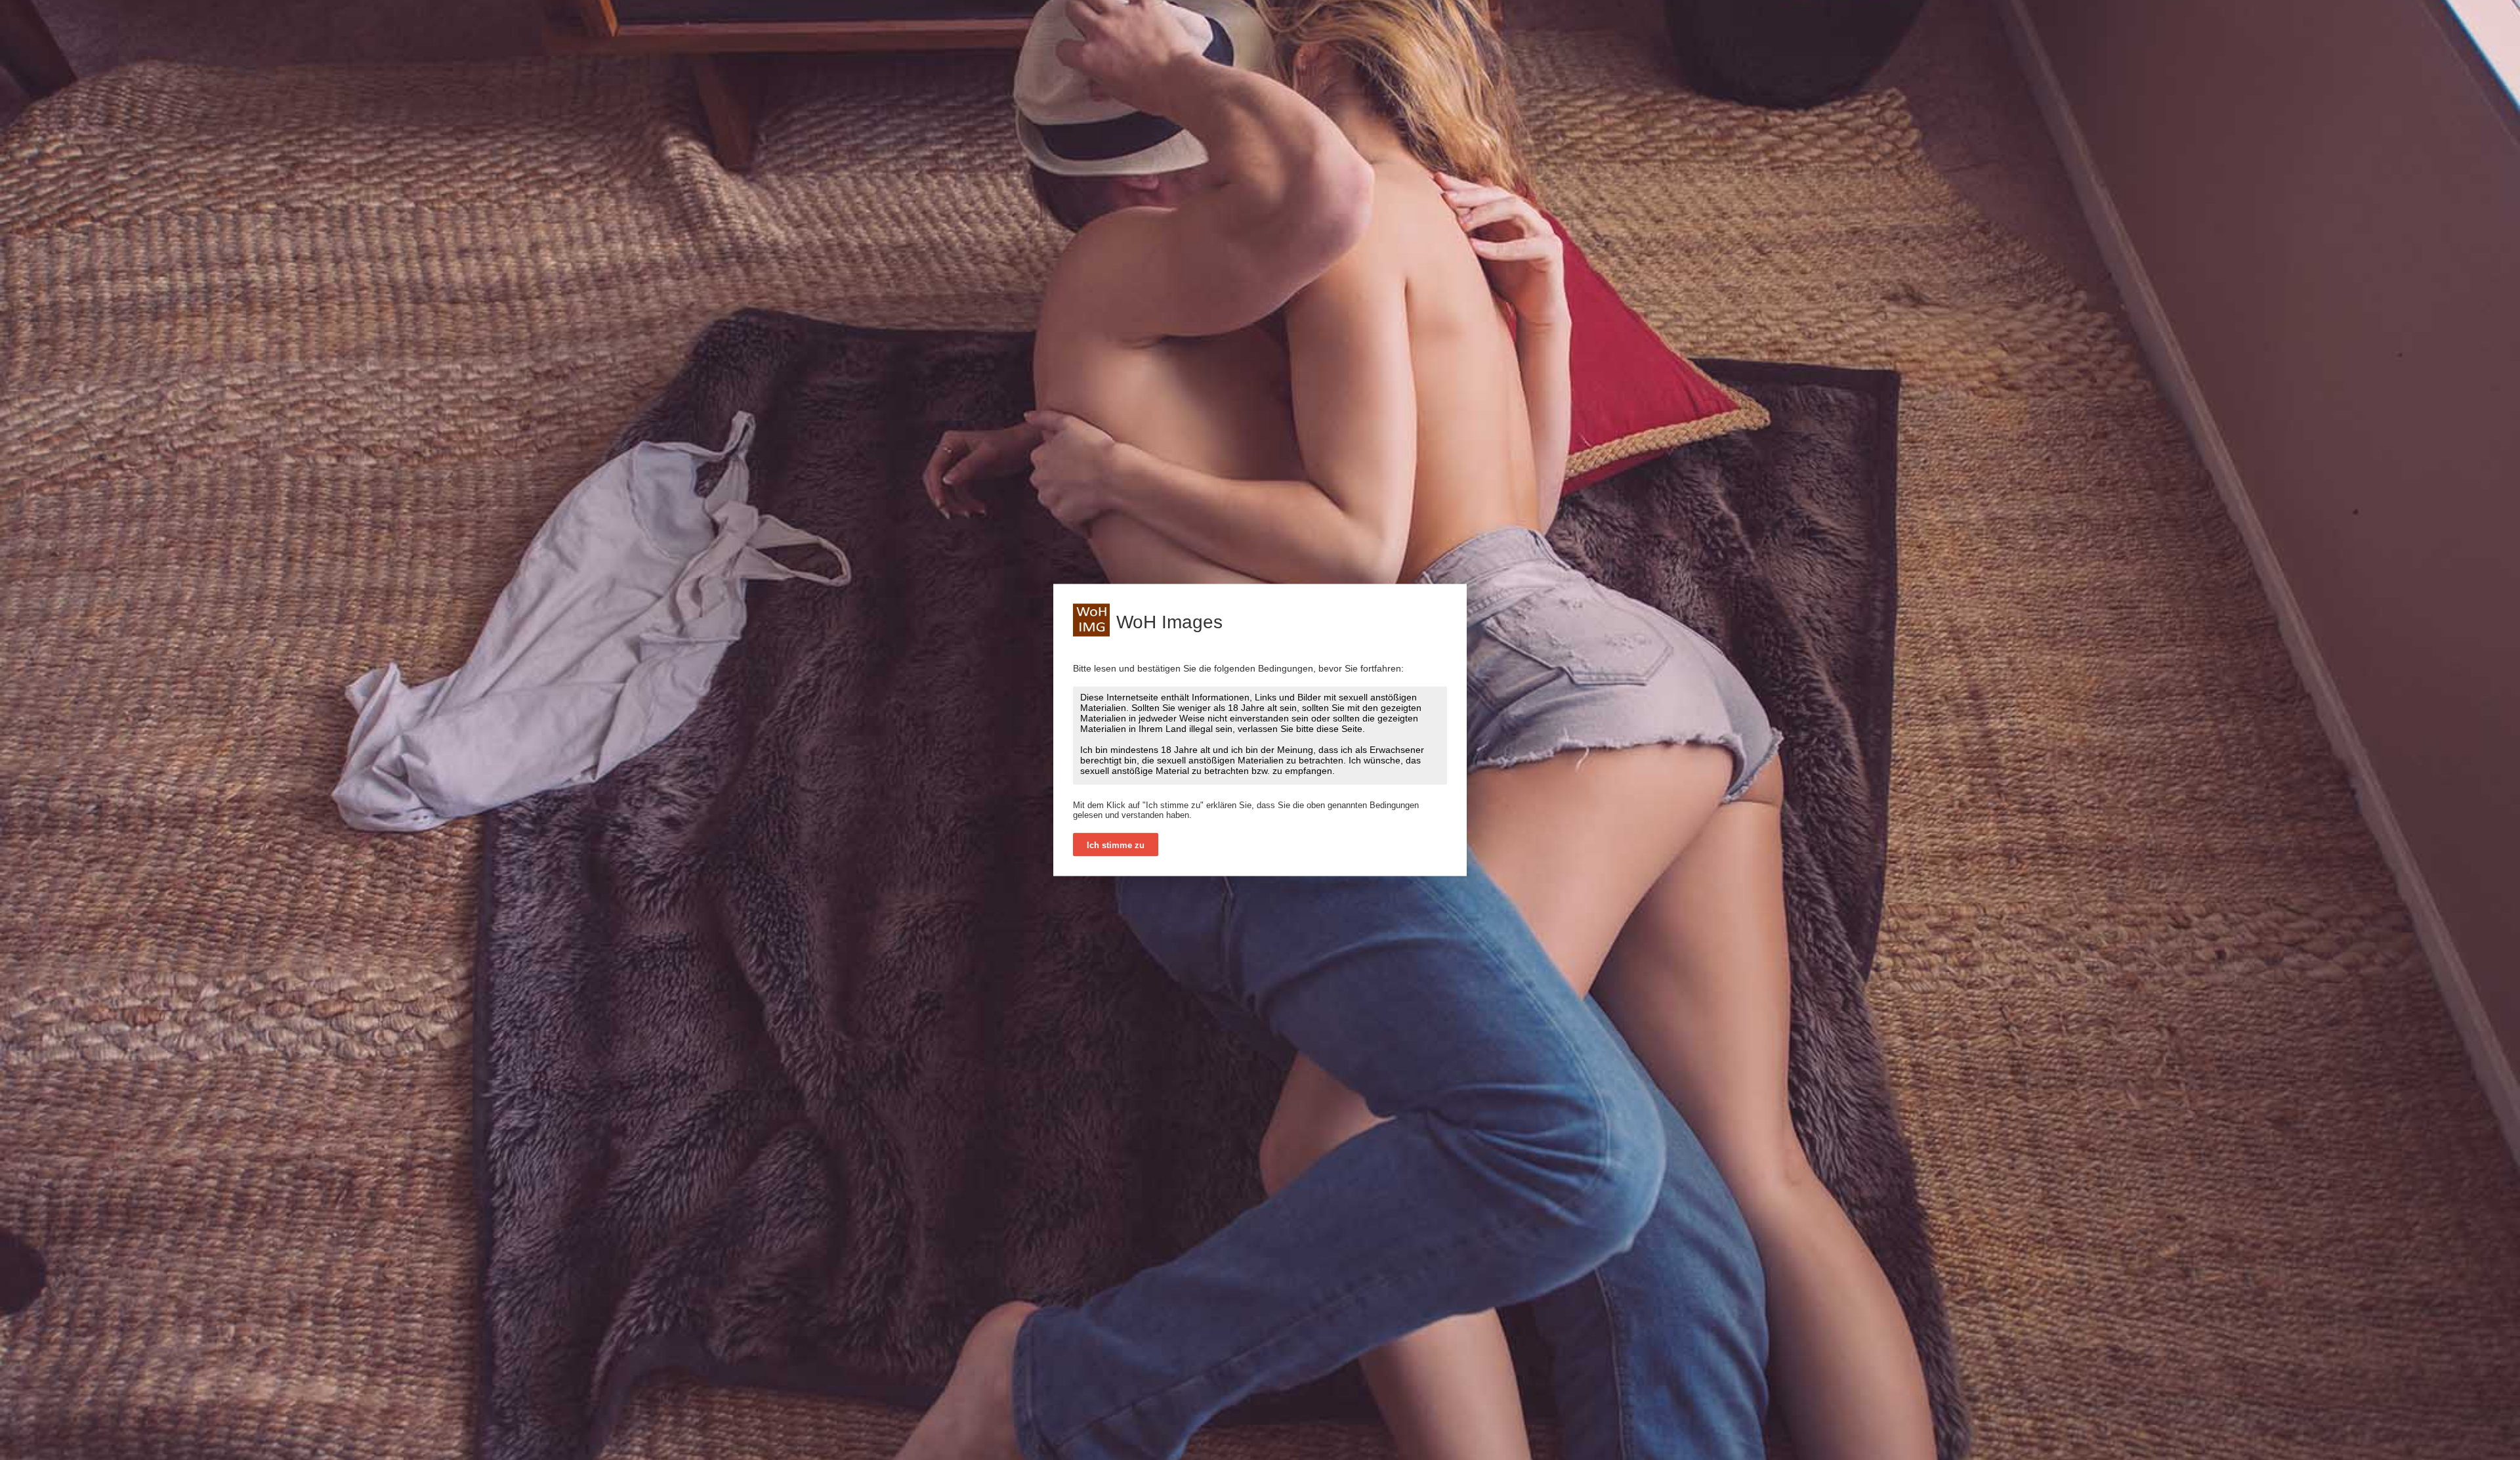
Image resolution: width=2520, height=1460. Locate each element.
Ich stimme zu (1116, 845)
